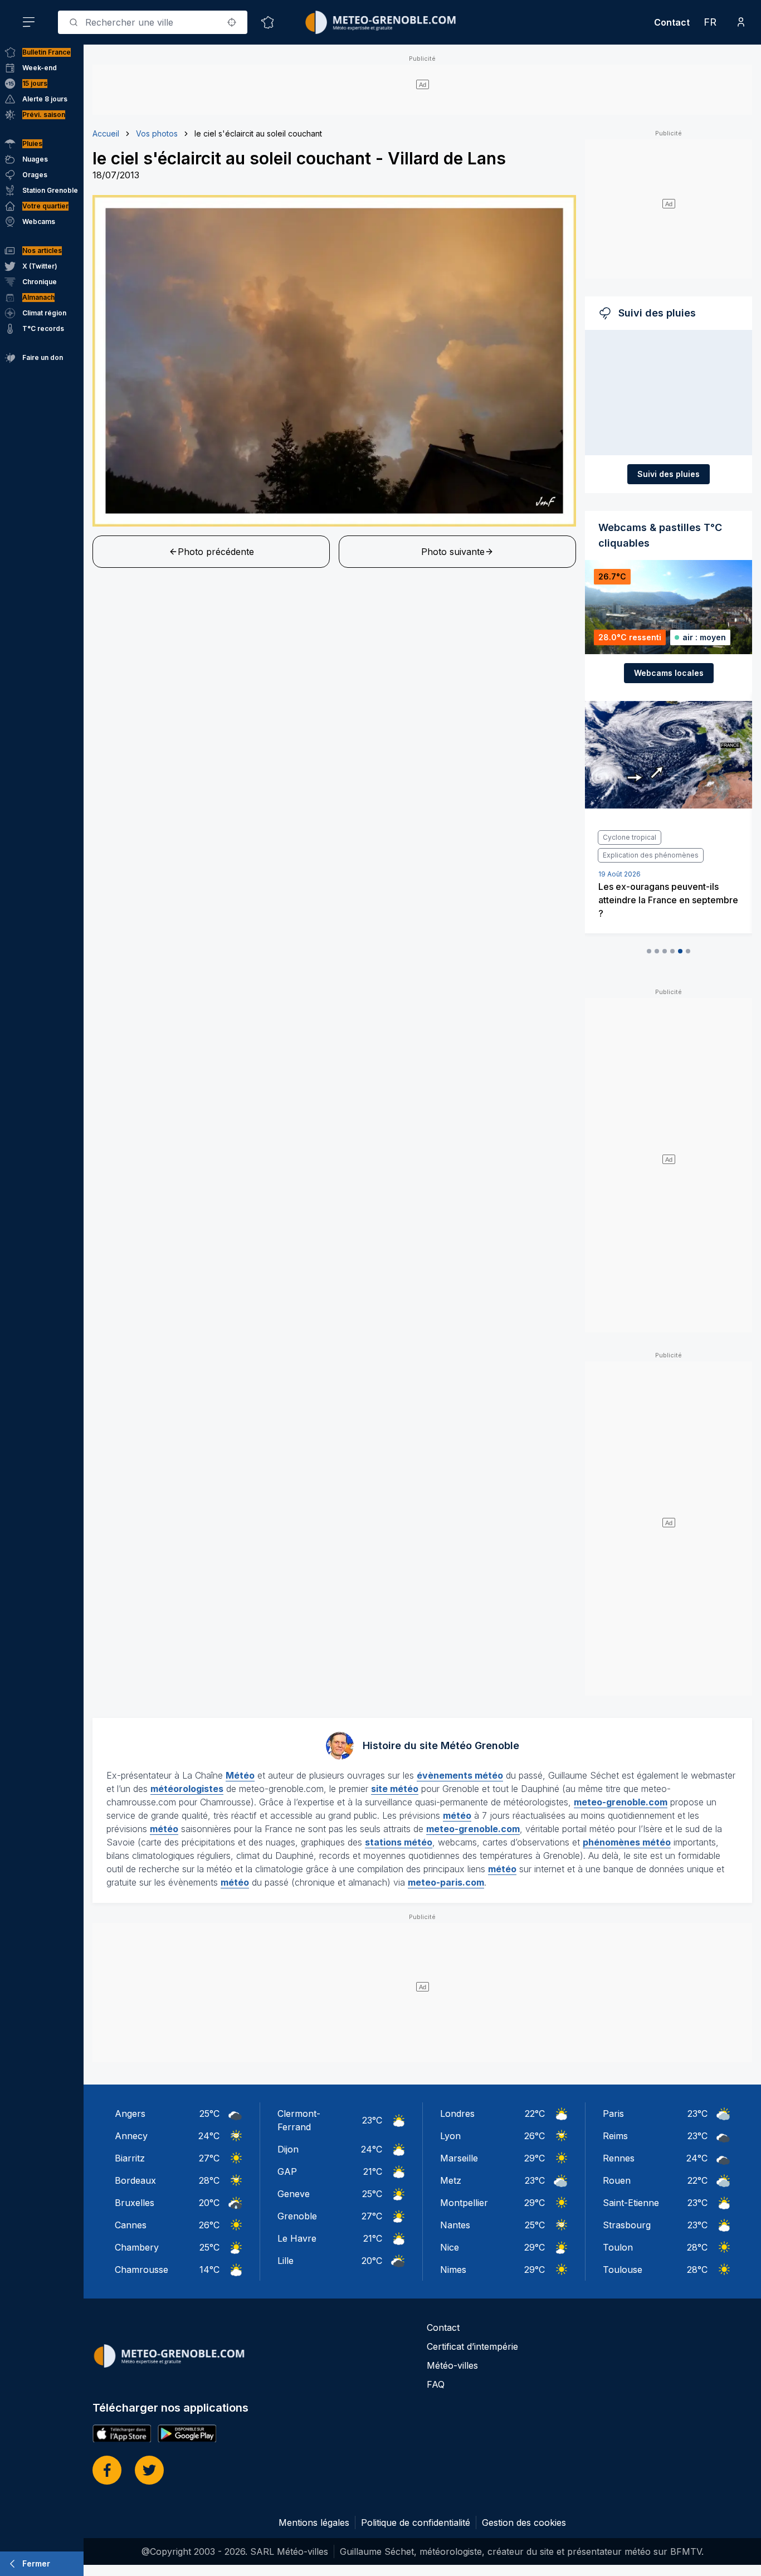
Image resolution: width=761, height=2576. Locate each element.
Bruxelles (135, 2203)
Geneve (294, 2194)
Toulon (618, 2247)
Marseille (459, 2158)
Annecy (131, 2136)
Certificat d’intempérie (472, 2346)
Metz (451, 2180)
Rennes (619, 2158)
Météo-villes (452, 2365)
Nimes (453, 2270)
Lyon (450, 2136)
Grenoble (297, 2216)
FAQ (436, 2384)
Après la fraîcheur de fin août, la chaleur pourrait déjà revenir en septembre (665, 900)
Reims (615, 2136)
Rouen (617, 2180)
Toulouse (623, 2270)
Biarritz (130, 2158)
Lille (286, 2261)
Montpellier (464, 2203)
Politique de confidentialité (416, 2523)
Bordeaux (135, 2180)
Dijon (288, 2149)
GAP (287, 2171)
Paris (613, 2114)
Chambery (137, 2247)
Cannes (131, 2225)
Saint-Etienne (631, 2203)
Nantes (455, 2225)
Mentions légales (314, 2523)
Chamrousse (142, 2270)
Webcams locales (669, 673)
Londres (457, 2114)
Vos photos (157, 133)
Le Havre (297, 2238)
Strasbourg (627, 2225)
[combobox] (153, 22)
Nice (450, 2247)
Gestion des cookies (524, 2523)
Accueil (106, 133)
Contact (672, 22)
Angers (130, 2114)
